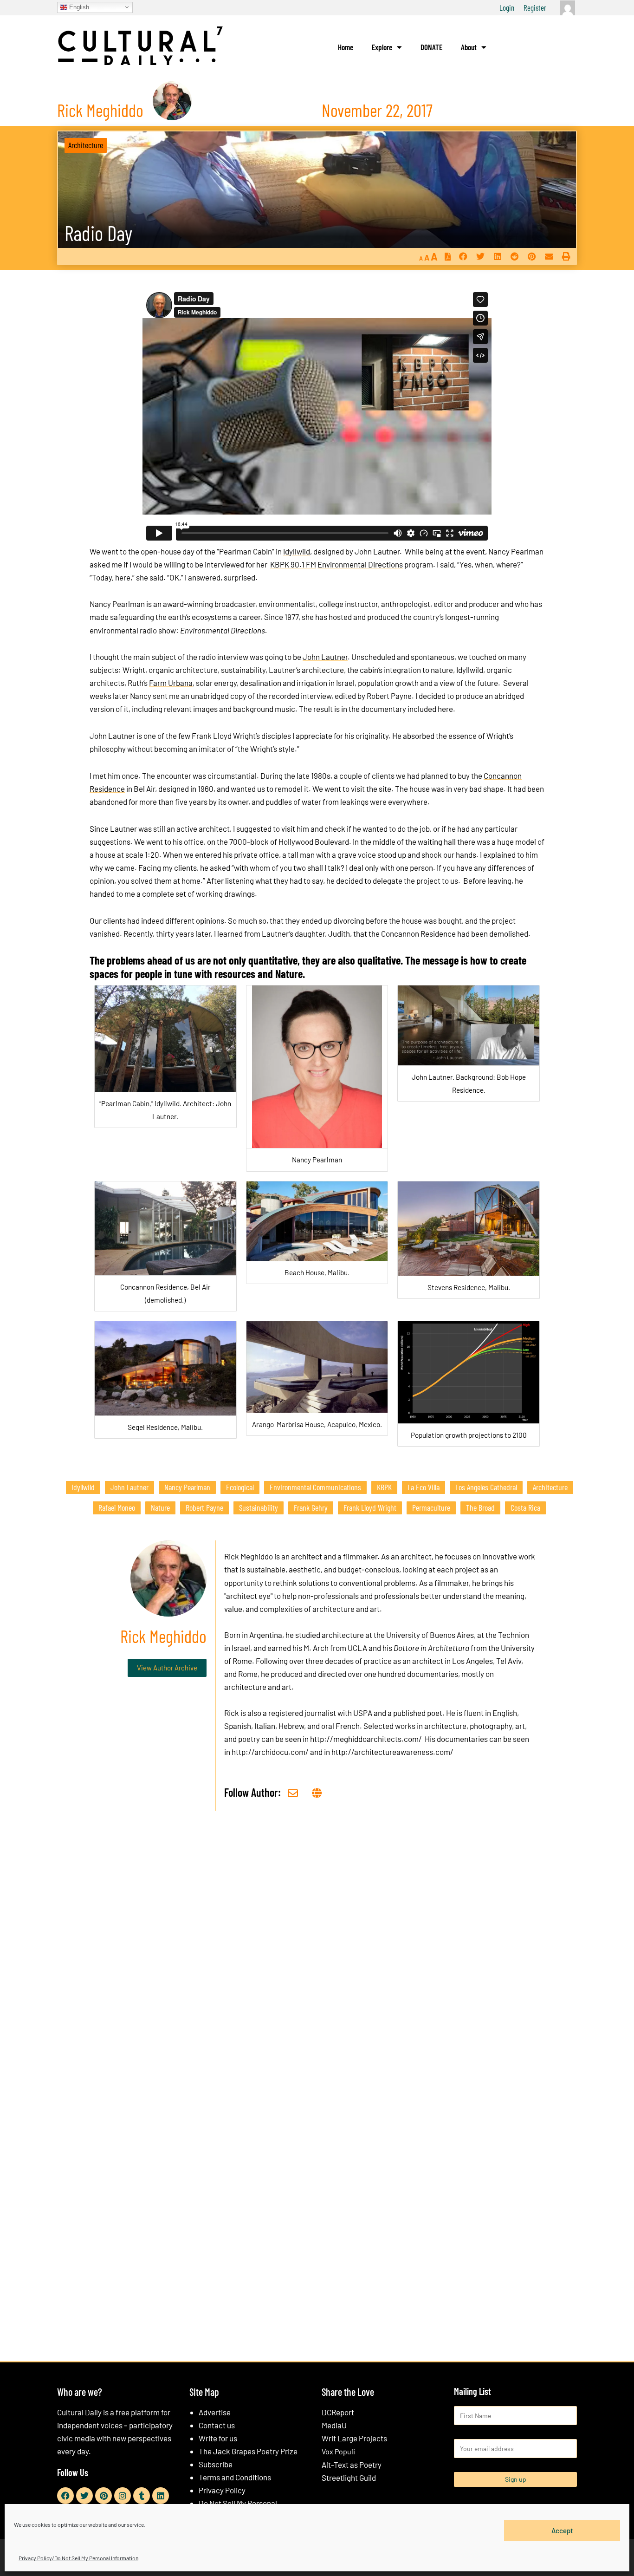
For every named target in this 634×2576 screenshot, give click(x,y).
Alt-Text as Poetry (352, 2465)
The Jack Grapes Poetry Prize (248, 2451)
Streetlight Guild (349, 2478)
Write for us (218, 2438)
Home (346, 47)
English (78, 7)
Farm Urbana (171, 683)
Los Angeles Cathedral (486, 1487)
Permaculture (431, 1507)
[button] (463, 257)
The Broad (480, 1507)
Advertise (215, 2412)
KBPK (384, 1487)
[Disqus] (317, 1959)
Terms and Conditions (235, 2477)
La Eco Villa (424, 1487)
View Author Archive (167, 1668)
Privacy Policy (222, 2490)
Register (535, 7)
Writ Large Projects (354, 2438)
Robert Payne (204, 1507)
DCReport (338, 2412)
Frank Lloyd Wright (370, 1507)
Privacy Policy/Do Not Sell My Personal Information (78, 2558)
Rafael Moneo (117, 1507)
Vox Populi (338, 2451)
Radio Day (98, 233)
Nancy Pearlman (187, 1487)
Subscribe (216, 2464)
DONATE (431, 47)
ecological (240, 1487)
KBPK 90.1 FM (293, 564)
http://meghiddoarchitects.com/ (366, 1739)
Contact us (217, 2425)
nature (160, 1507)
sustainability (259, 1507)
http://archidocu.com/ (270, 1752)
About (469, 47)
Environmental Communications (315, 1487)
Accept (562, 2530)
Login (507, 7)
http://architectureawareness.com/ (392, 1752)
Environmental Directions (360, 564)
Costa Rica (525, 1507)
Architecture (86, 145)
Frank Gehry (311, 1507)
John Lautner (325, 657)
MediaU (334, 2425)
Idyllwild (297, 551)
